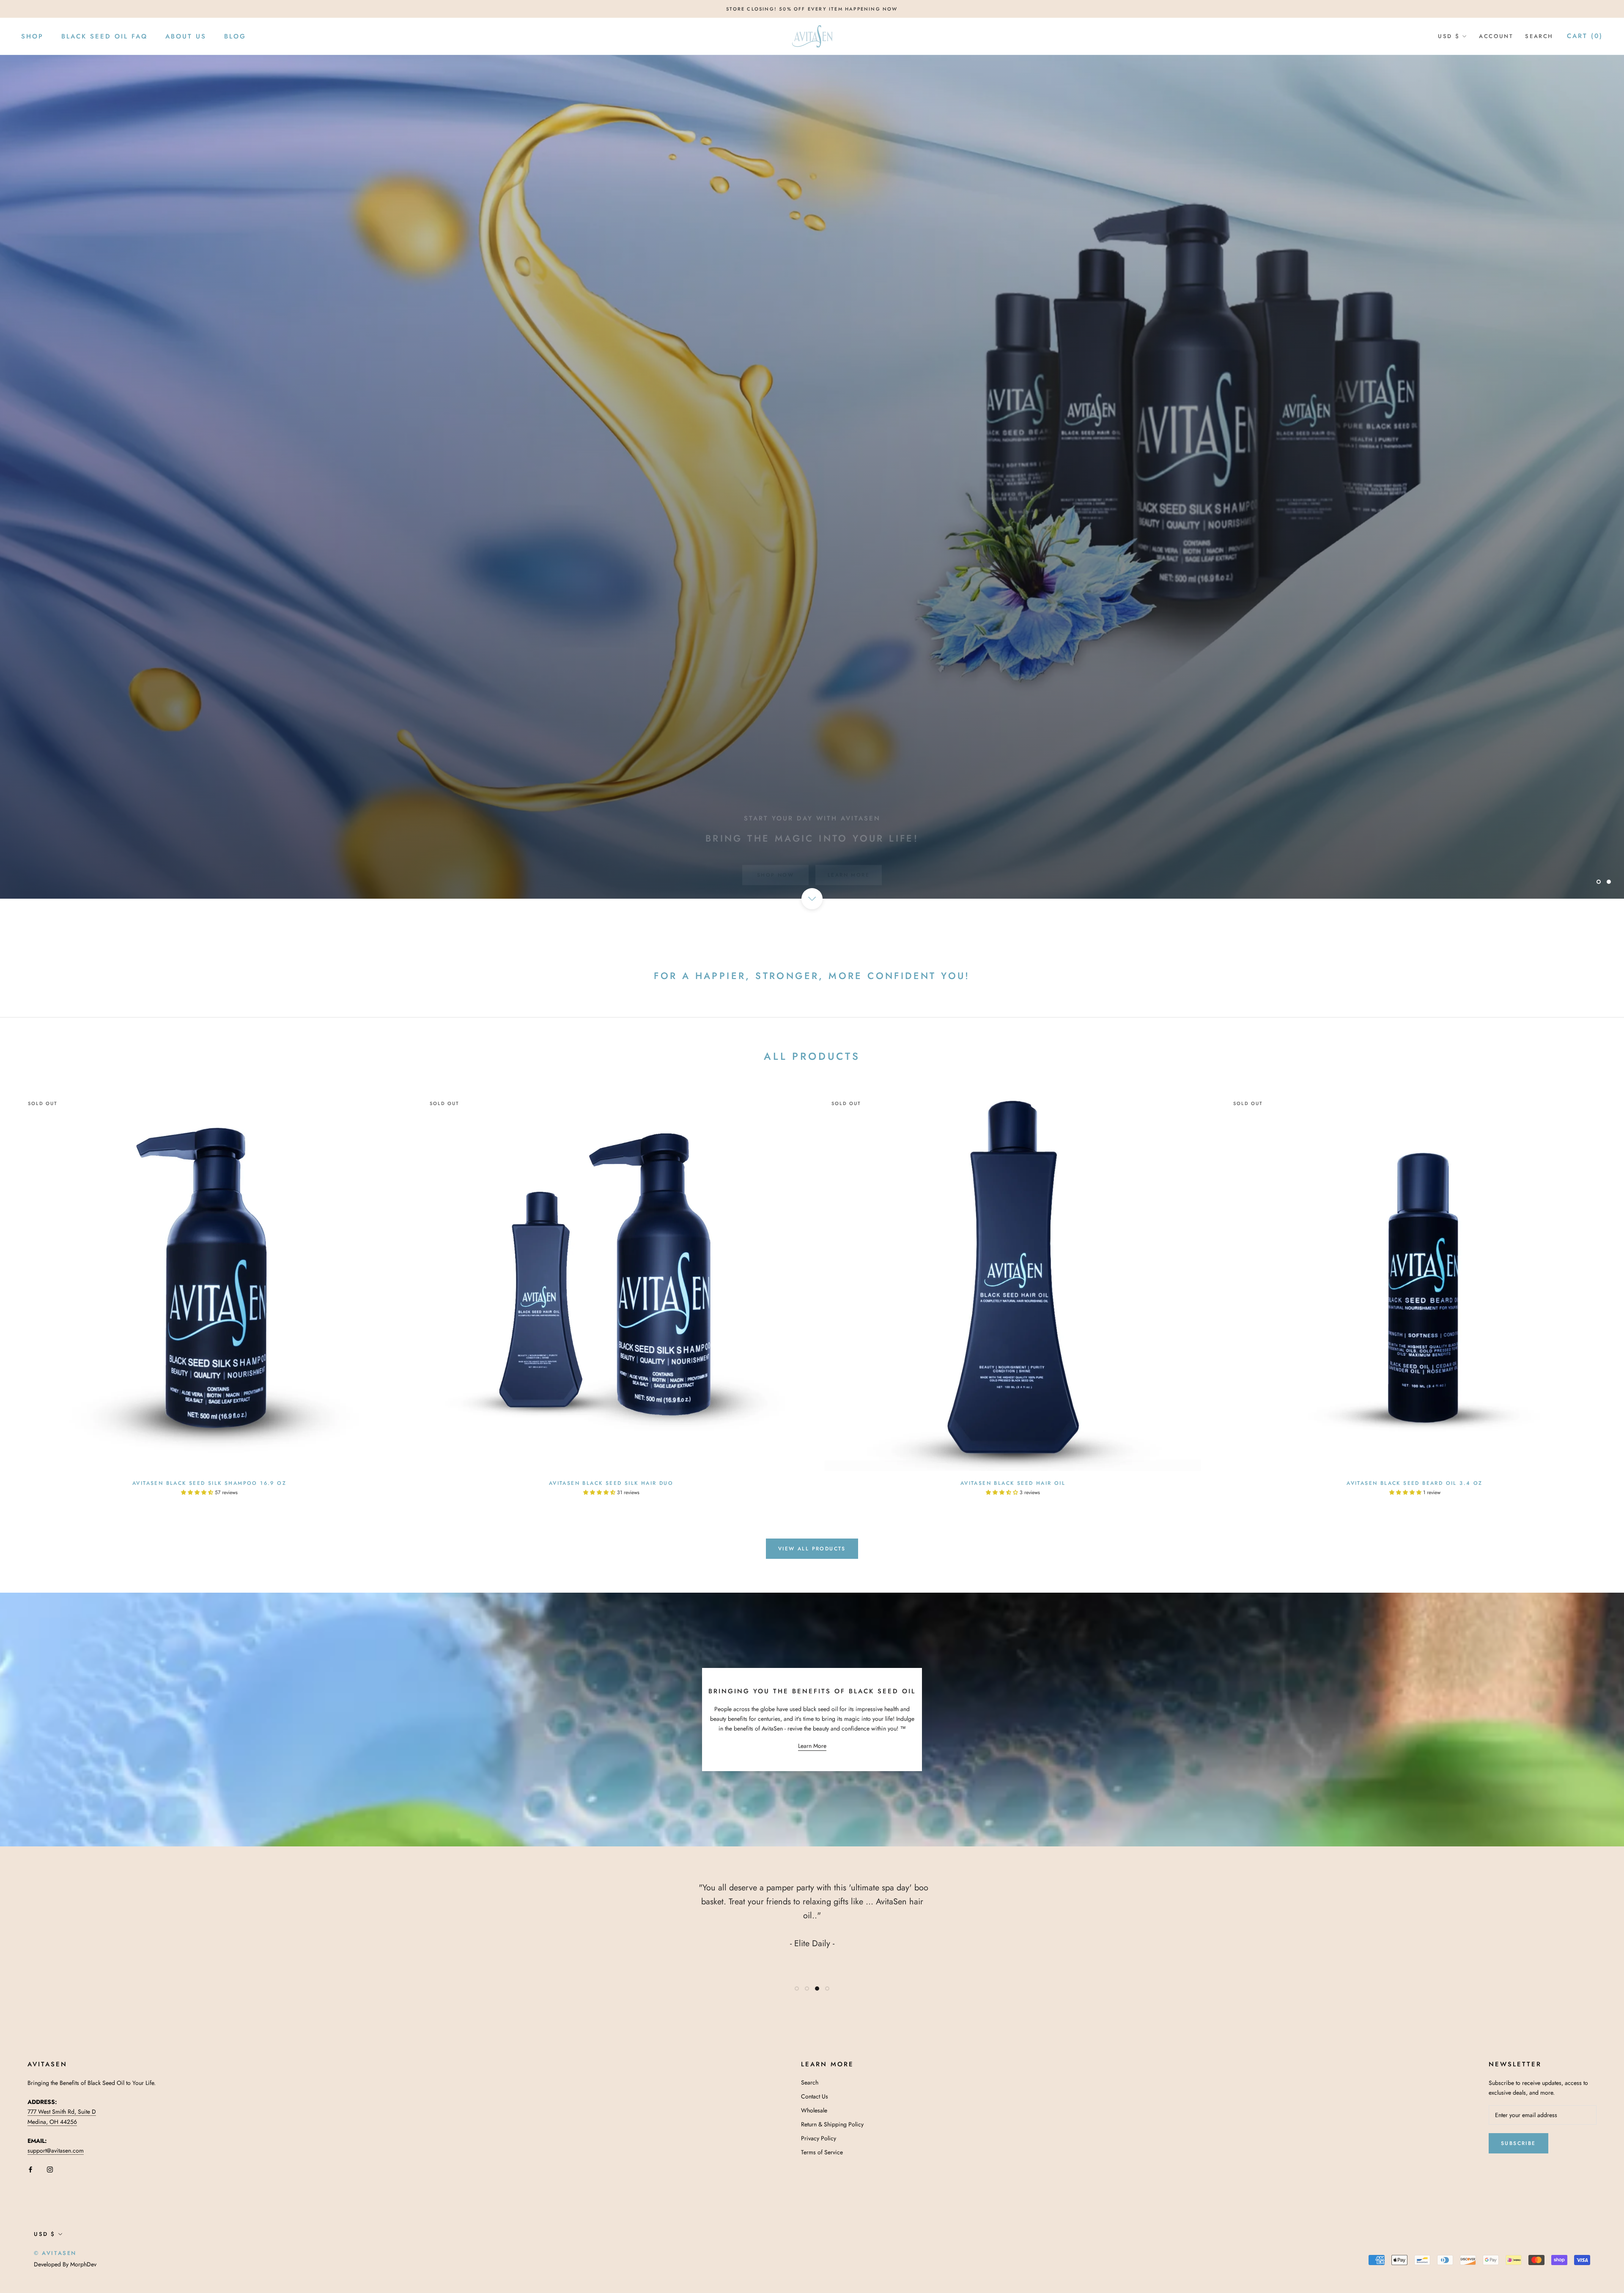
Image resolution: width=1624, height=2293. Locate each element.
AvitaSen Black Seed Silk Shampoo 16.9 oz (209, 1483)
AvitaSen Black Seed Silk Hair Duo (611, 1483)
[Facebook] (30, 2169)
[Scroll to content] (812, 899)
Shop (32, 36)
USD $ (1449, 36)
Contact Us (815, 2096)
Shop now (775, 859)
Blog (235, 36)
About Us (186, 36)
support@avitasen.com (56, 2150)
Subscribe (1518, 2143)
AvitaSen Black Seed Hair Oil (1013, 1483)
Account (1496, 36)
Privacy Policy (819, 2138)
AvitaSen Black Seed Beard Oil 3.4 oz (1414, 1483)
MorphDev (83, 2264)
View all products (812, 1549)
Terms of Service (822, 2152)
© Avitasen (55, 2253)
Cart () (1585, 36)
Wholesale (814, 2110)
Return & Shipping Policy (832, 2124)
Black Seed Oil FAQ (104, 36)
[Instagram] (50, 2169)
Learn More (849, 859)
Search (1539, 36)
